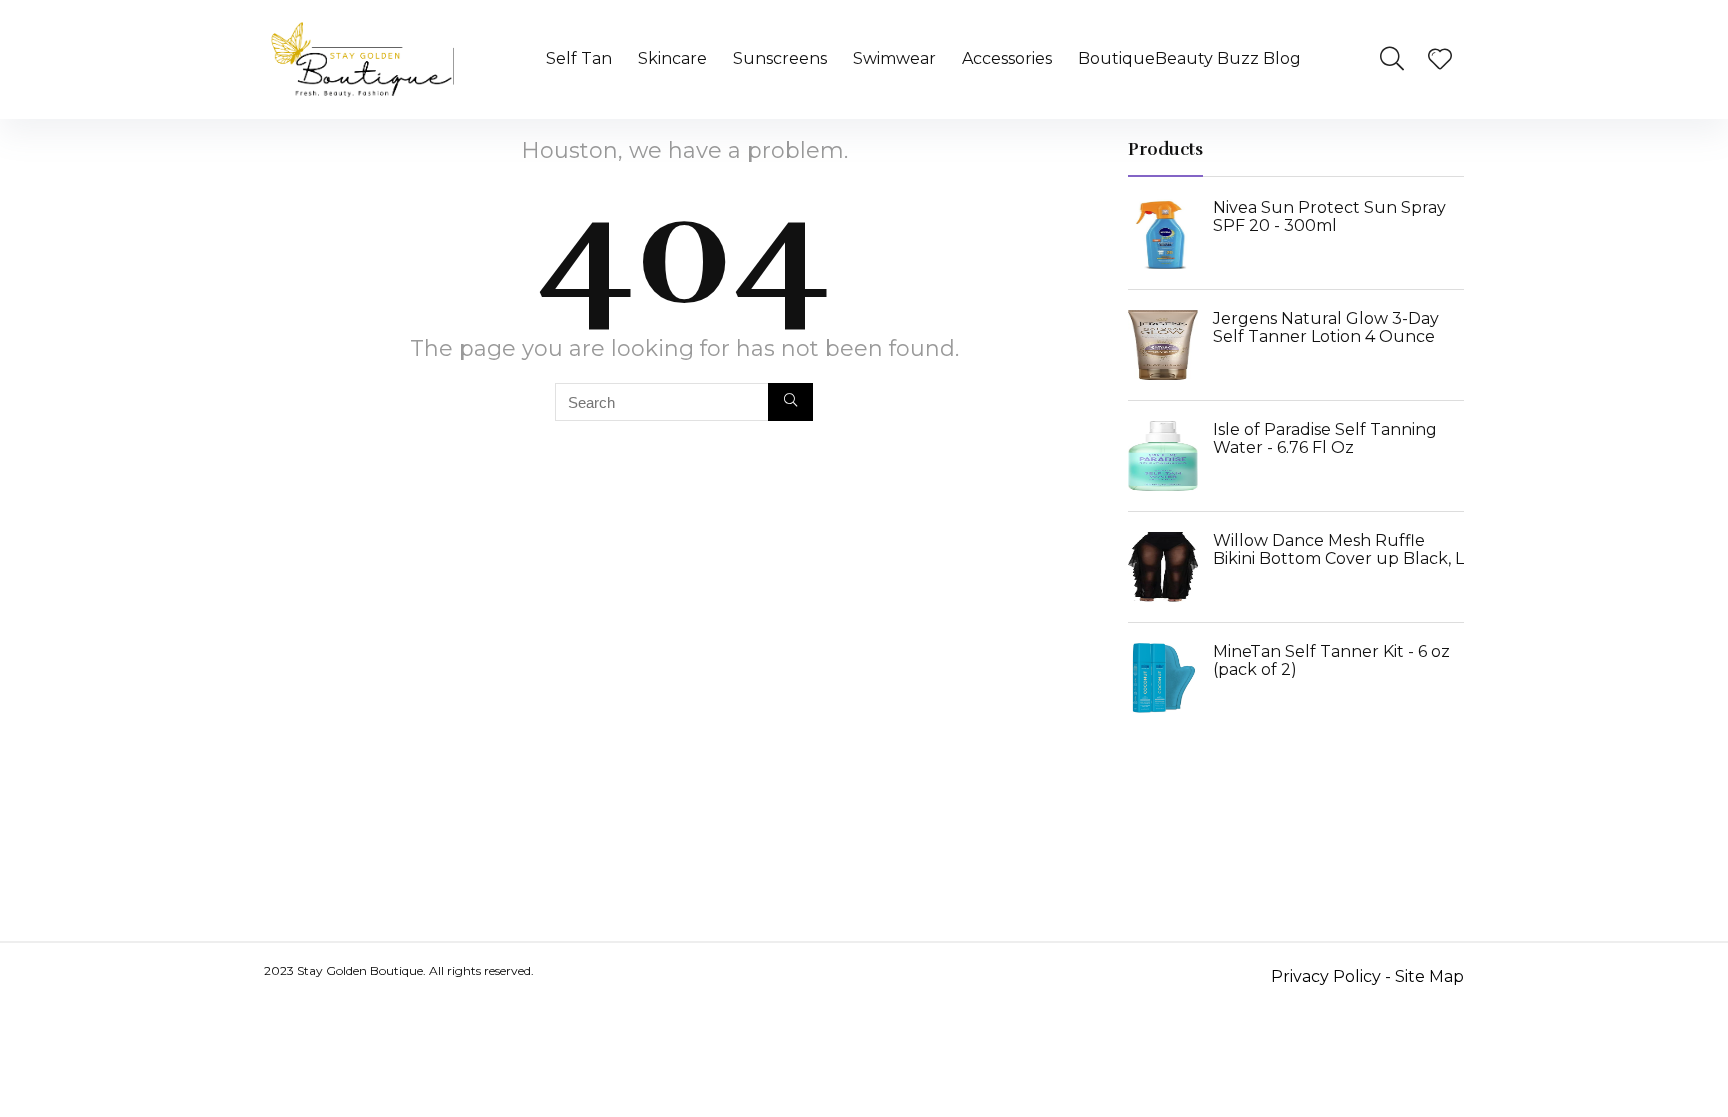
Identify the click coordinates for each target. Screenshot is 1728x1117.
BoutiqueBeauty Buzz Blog (1189, 58)
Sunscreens (780, 58)
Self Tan (579, 58)
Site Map (1429, 976)
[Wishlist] (1440, 60)
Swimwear (894, 58)
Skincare (672, 58)
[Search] (790, 402)
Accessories (1007, 58)
